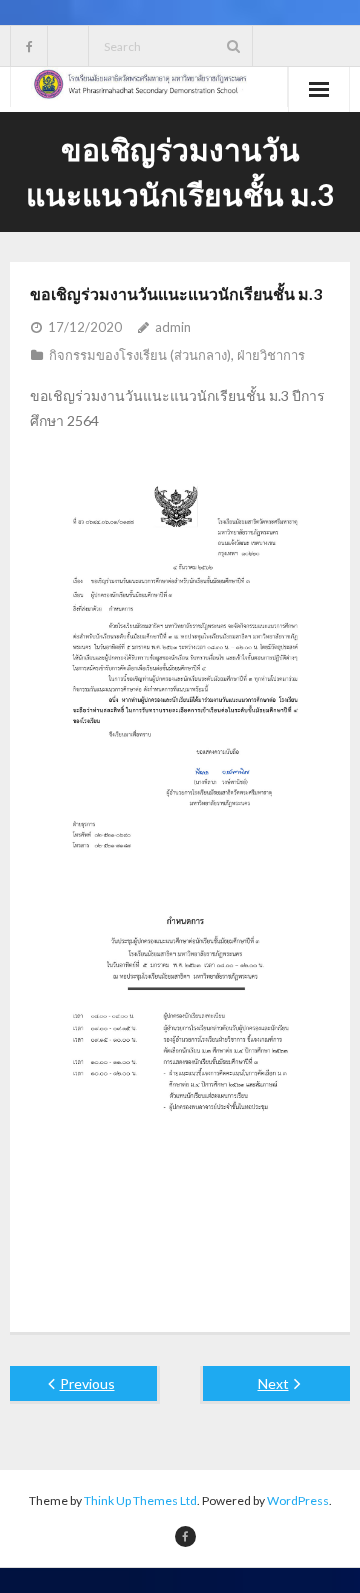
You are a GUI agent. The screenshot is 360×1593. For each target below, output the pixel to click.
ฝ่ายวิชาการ (271, 355)
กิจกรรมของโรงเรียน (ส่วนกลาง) (140, 355)
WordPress (298, 1500)
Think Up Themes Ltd (140, 1500)
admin (173, 327)
